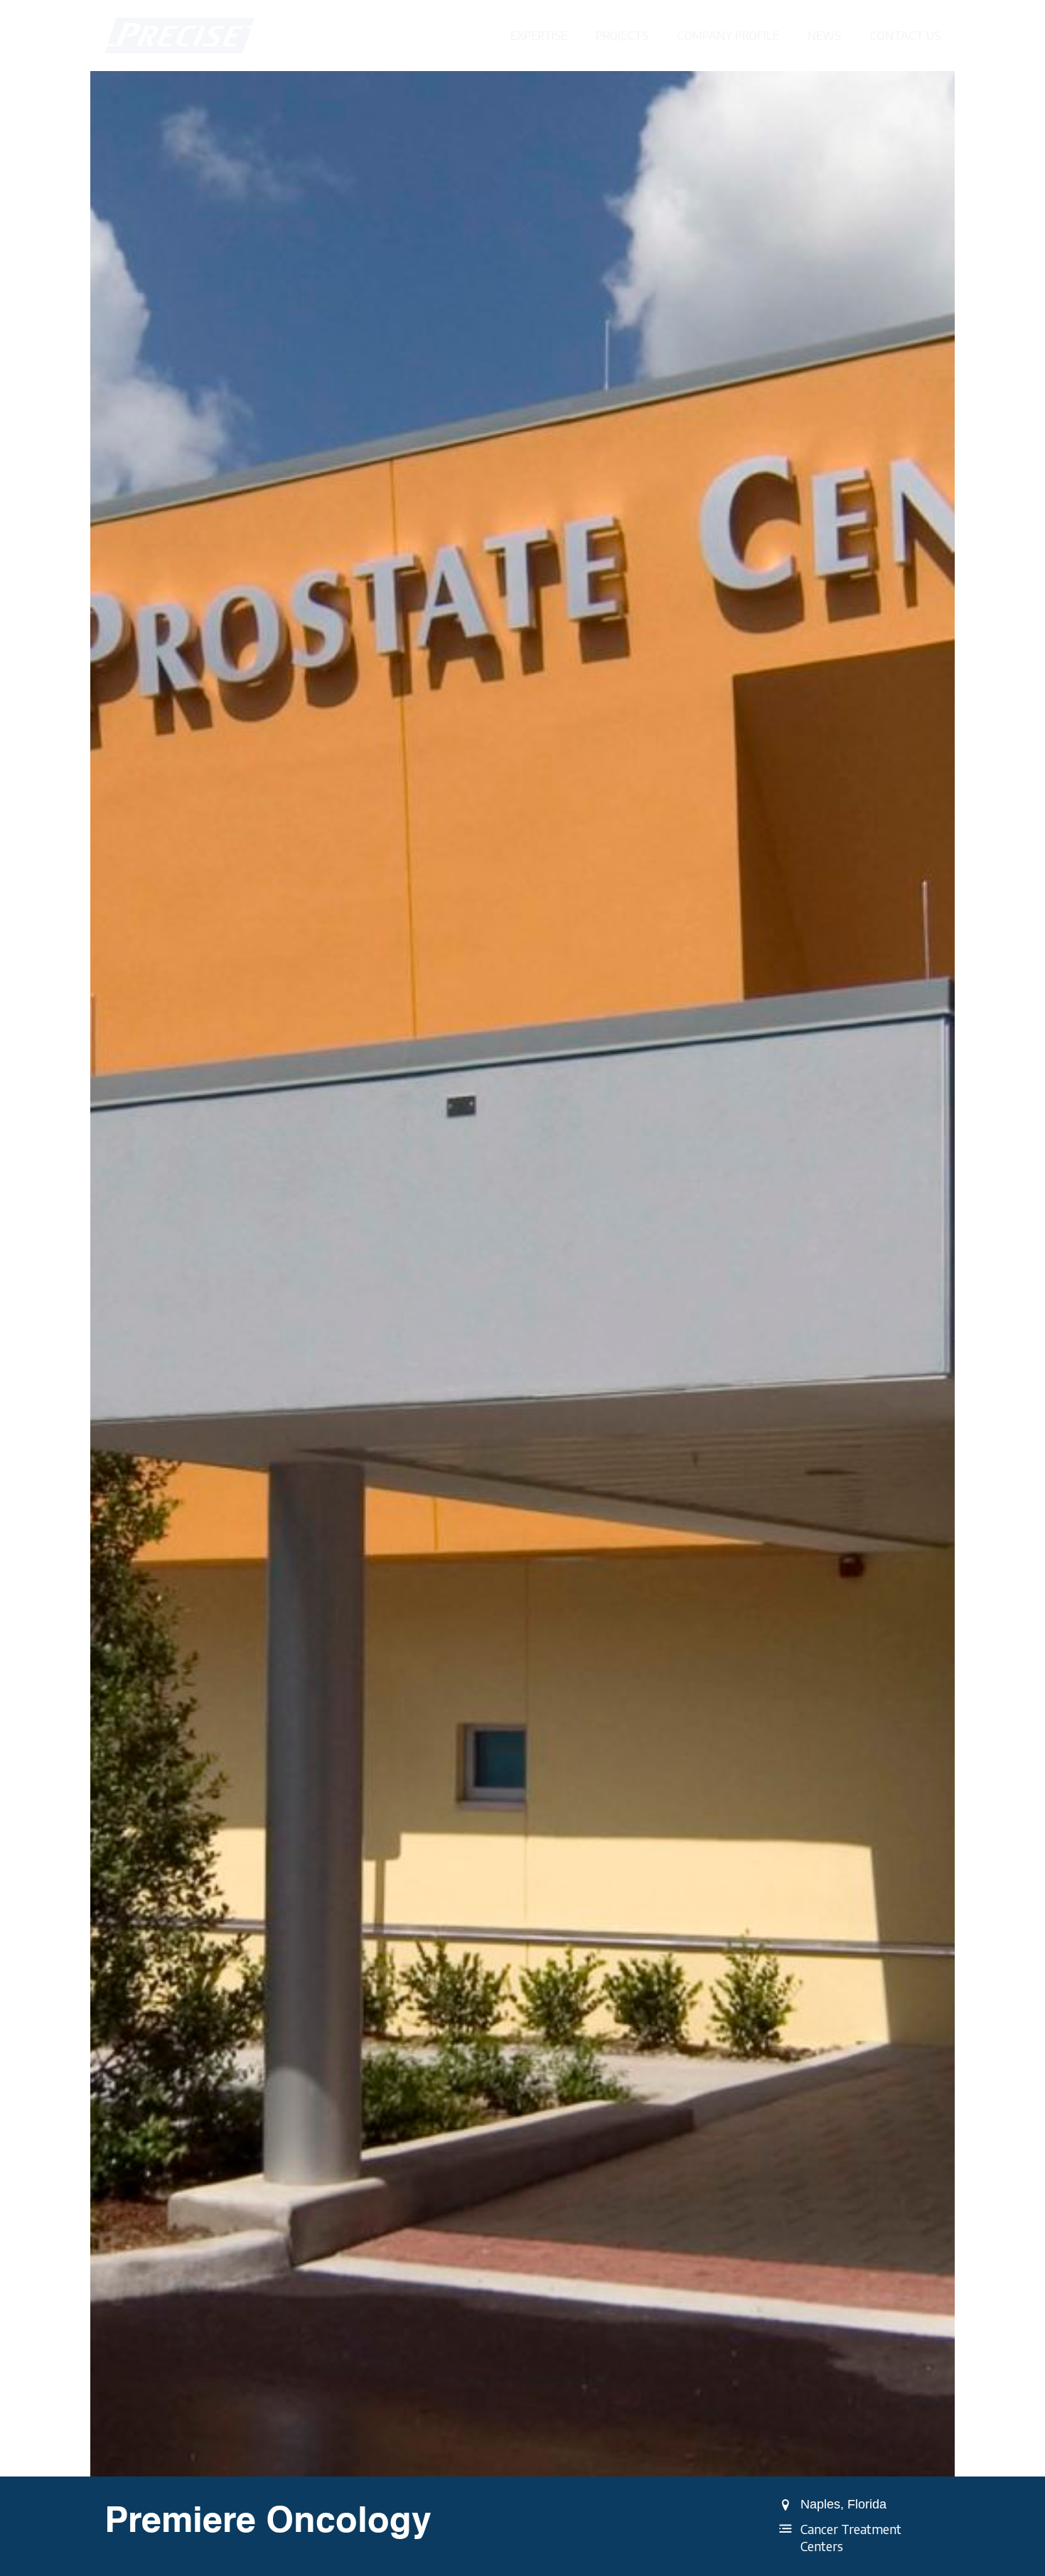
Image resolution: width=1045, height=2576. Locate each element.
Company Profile (728, 36)
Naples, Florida (843, 2504)
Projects (622, 36)
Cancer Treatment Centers (851, 2538)
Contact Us (905, 36)
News (824, 36)
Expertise (539, 36)
